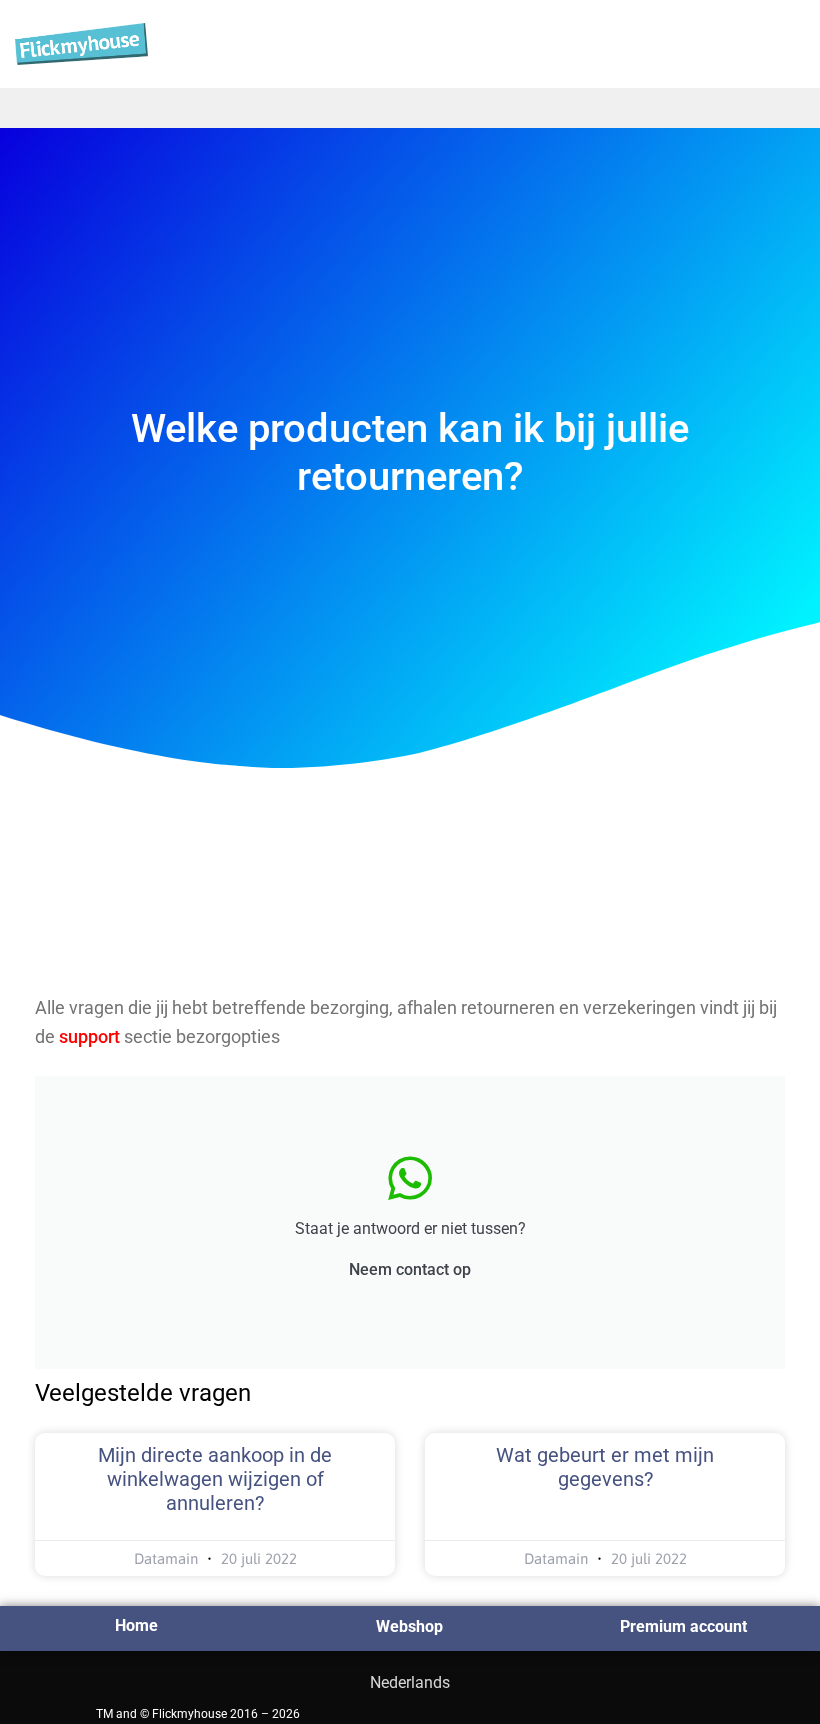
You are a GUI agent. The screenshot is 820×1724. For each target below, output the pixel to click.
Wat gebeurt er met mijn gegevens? (605, 1467)
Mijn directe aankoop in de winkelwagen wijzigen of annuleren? (215, 1479)
